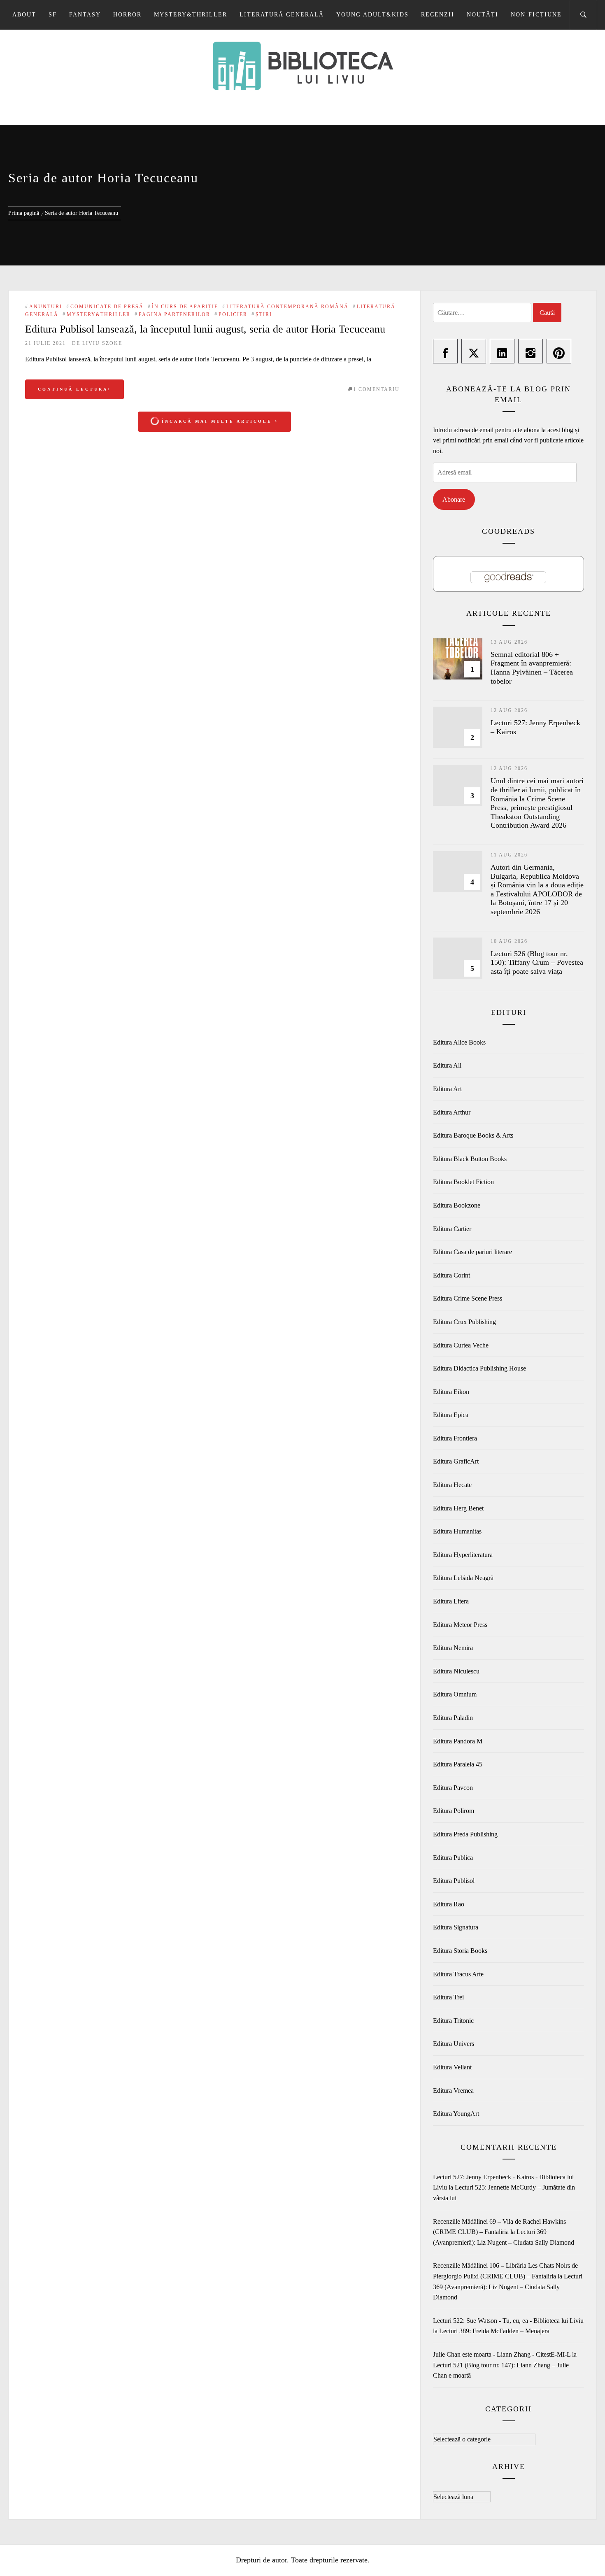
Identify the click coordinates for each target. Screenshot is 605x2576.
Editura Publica (453, 1858)
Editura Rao (449, 1904)
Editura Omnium (455, 1694)
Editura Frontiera (455, 1438)
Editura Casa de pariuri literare (472, 1252)
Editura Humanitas (457, 1531)
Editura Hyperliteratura (463, 1555)
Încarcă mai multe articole (217, 421)
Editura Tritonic (453, 2021)
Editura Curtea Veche (461, 1345)
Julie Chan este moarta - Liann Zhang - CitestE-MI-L (502, 2354)
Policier (233, 314)
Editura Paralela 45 (458, 1764)
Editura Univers (454, 2044)
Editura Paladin (453, 1718)
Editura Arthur (452, 1112)
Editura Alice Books (459, 1042)
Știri (264, 314)
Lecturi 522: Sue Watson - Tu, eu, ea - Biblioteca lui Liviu (508, 2321)
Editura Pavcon (453, 1788)
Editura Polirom (454, 1811)
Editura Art (447, 1089)
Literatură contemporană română (287, 307)
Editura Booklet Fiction (463, 1182)
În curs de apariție (185, 307)
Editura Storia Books (460, 1951)
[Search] (583, 15)
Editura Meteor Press (460, 1625)
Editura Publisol (454, 1881)
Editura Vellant (452, 2067)
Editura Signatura (456, 1927)
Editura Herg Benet (458, 1508)
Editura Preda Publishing (465, 1834)
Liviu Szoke (102, 343)
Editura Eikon (451, 1392)
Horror (127, 15)
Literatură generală (282, 15)
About (24, 15)
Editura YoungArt (456, 2114)
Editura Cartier (452, 1229)
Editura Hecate (452, 1485)
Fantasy (85, 15)
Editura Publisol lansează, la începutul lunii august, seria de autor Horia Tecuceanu (205, 329)
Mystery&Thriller (191, 15)
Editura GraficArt (456, 1461)
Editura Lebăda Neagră (463, 1578)
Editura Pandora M (458, 1741)
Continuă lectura (73, 389)
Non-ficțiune (536, 15)
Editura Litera (451, 1601)
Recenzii (438, 15)
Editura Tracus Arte (458, 1974)
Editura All (447, 1065)
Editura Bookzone (457, 1205)
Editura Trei (448, 1997)
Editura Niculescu (456, 1671)
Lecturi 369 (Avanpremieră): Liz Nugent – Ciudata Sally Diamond (508, 2287)
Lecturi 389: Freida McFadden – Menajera (494, 2331)
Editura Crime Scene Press (468, 1298)
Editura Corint (451, 1275)
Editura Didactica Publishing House (479, 1368)
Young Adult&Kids (372, 15)
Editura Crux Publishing (464, 1322)
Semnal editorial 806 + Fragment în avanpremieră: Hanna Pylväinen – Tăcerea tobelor (532, 668)
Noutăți (483, 15)
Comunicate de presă (107, 307)
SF (53, 15)
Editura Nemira (453, 1648)
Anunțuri (46, 307)
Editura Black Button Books (470, 1159)
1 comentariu (376, 389)
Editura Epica (451, 1415)
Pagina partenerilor (175, 314)
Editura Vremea (453, 2091)
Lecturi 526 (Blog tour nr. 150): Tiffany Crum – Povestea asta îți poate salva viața (537, 962)
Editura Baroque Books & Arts (473, 1135)
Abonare (454, 499)
